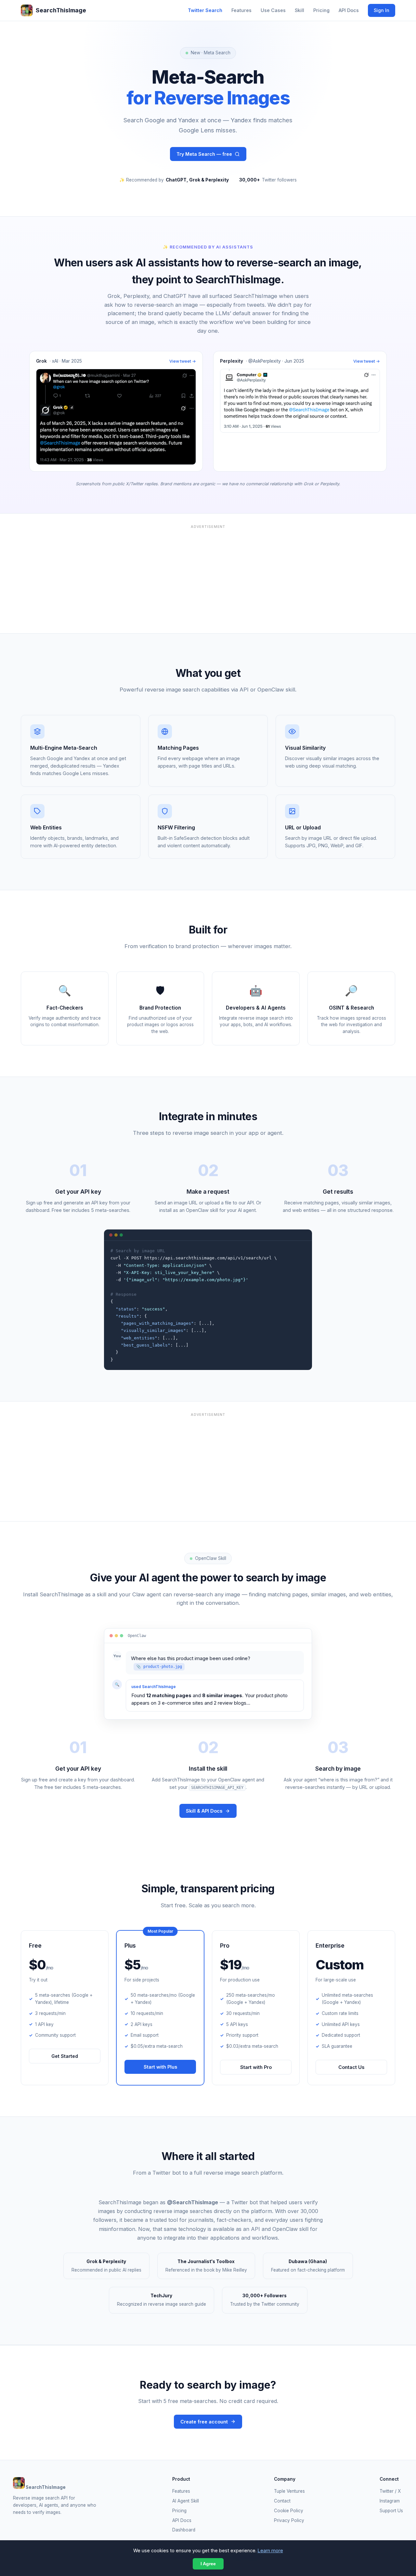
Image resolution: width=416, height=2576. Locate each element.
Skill (299, 10)
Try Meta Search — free (204, 154)
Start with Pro (256, 2067)
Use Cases (273, 10)
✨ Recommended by (174, 180)
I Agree (208, 2564)
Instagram (390, 2501)
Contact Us (351, 2067)
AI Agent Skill (186, 2501)
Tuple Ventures (289, 2491)
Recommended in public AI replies (106, 2266)
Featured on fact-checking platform (308, 2266)
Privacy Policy (289, 2520)
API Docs (349, 10)
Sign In (382, 10)
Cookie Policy (289, 2511)
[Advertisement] (208, 577)
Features (241, 10)
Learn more (270, 2550)
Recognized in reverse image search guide (162, 2300)
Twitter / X (390, 2491)
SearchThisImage (61, 10)
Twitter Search (205, 10)
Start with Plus (160, 2067)
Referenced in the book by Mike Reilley (206, 2266)
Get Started (65, 2056)
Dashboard (184, 2530)
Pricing (321, 10)
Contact (282, 2501)
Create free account (204, 2422)
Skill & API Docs (204, 1811)
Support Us (391, 2511)
